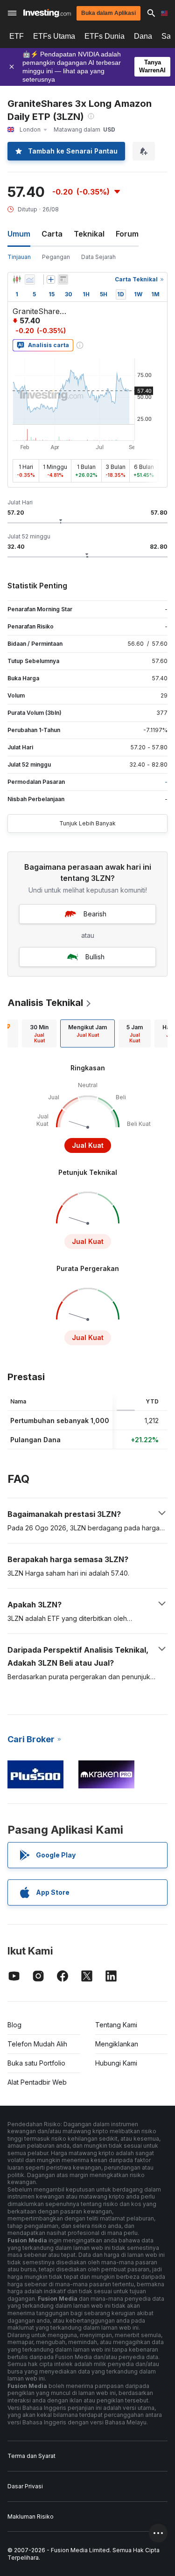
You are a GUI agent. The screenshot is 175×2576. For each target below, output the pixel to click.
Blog (14, 2025)
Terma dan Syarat (31, 2456)
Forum (127, 234)
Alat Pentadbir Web (37, 2082)
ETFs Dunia (105, 36)
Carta (52, 234)
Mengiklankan (117, 2044)
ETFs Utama (54, 36)
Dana (143, 36)
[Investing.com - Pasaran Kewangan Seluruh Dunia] (47, 13)
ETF (17, 36)
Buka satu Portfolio (36, 2063)
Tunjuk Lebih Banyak (87, 823)
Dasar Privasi (25, 2486)
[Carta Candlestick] (17, 279)
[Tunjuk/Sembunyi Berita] (63, 279)
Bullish (95, 957)
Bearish (95, 914)
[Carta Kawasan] (30, 279)
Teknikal (89, 234)
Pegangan (56, 257)
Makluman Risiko (31, 2517)
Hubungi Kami (116, 2063)
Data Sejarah (98, 257)
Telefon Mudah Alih (37, 2044)
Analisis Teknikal (45, 1003)
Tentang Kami (116, 2025)
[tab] (39, 1033)
